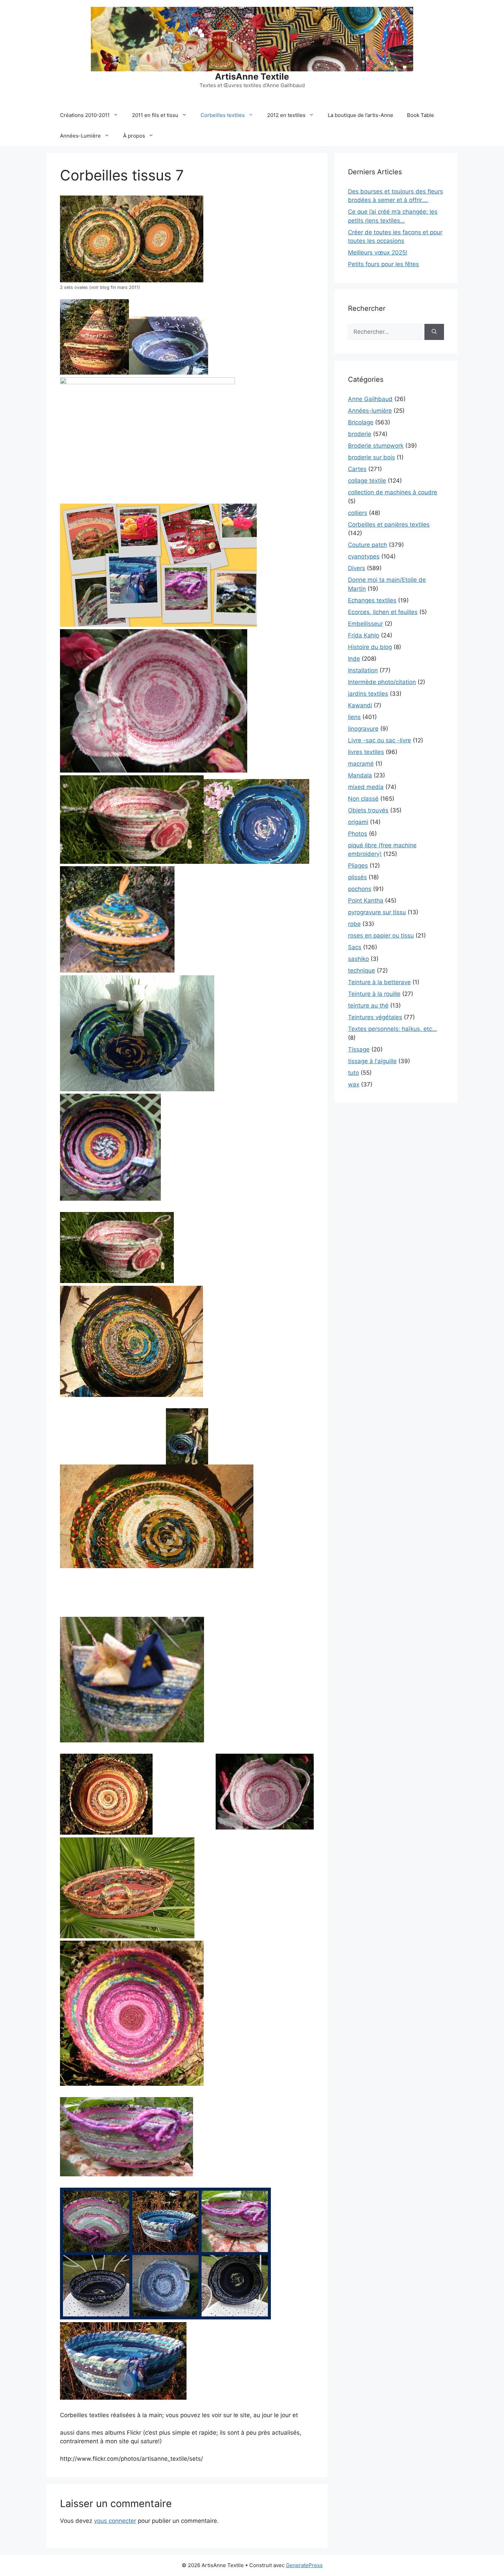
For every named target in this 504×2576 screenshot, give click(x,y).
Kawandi (360, 705)
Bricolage (361, 422)
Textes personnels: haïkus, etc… (392, 1029)
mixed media (366, 787)
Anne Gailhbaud (370, 399)
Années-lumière (370, 411)
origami (358, 822)
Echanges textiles (372, 600)
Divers (357, 568)
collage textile (367, 481)
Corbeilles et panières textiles (389, 525)
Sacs (355, 947)
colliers (358, 513)
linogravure (363, 729)
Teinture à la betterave (379, 982)
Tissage (359, 1049)
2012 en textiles (286, 115)
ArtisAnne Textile (252, 77)
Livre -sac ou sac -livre (380, 740)
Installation (363, 670)
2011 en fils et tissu (155, 115)
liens (354, 717)
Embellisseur (365, 624)
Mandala (360, 775)
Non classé (363, 799)
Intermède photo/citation (382, 682)
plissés (357, 877)
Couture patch (368, 545)
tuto (353, 1073)
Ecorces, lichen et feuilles (383, 612)
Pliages (358, 866)
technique (362, 971)
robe (354, 924)
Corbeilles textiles (223, 115)
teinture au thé (368, 1005)
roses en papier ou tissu (381, 936)
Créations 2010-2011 (85, 115)
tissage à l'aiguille (372, 1061)
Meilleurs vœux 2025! (378, 252)
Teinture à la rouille (374, 994)
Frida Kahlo (364, 635)
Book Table (421, 115)
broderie (360, 434)
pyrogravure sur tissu (377, 912)
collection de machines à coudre (393, 492)
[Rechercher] (434, 332)
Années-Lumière (80, 136)
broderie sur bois (371, 457)
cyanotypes (364, 556)
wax (354, 1084)
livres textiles (366, 752)
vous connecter (115, 2521)
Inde (354, 659)
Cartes (357, 469)
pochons (360, 889)
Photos (358, 834)
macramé (361, 764)
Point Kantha (366, 901)
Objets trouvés (368, 810)
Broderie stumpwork (376, 446)
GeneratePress (304, 2565)
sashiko (358, 959)
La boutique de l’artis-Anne (361, 115)
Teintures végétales (375, 1017)
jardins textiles (368, 694)
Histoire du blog (370, 647)
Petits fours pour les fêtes (383, 264)
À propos (134, 136)
